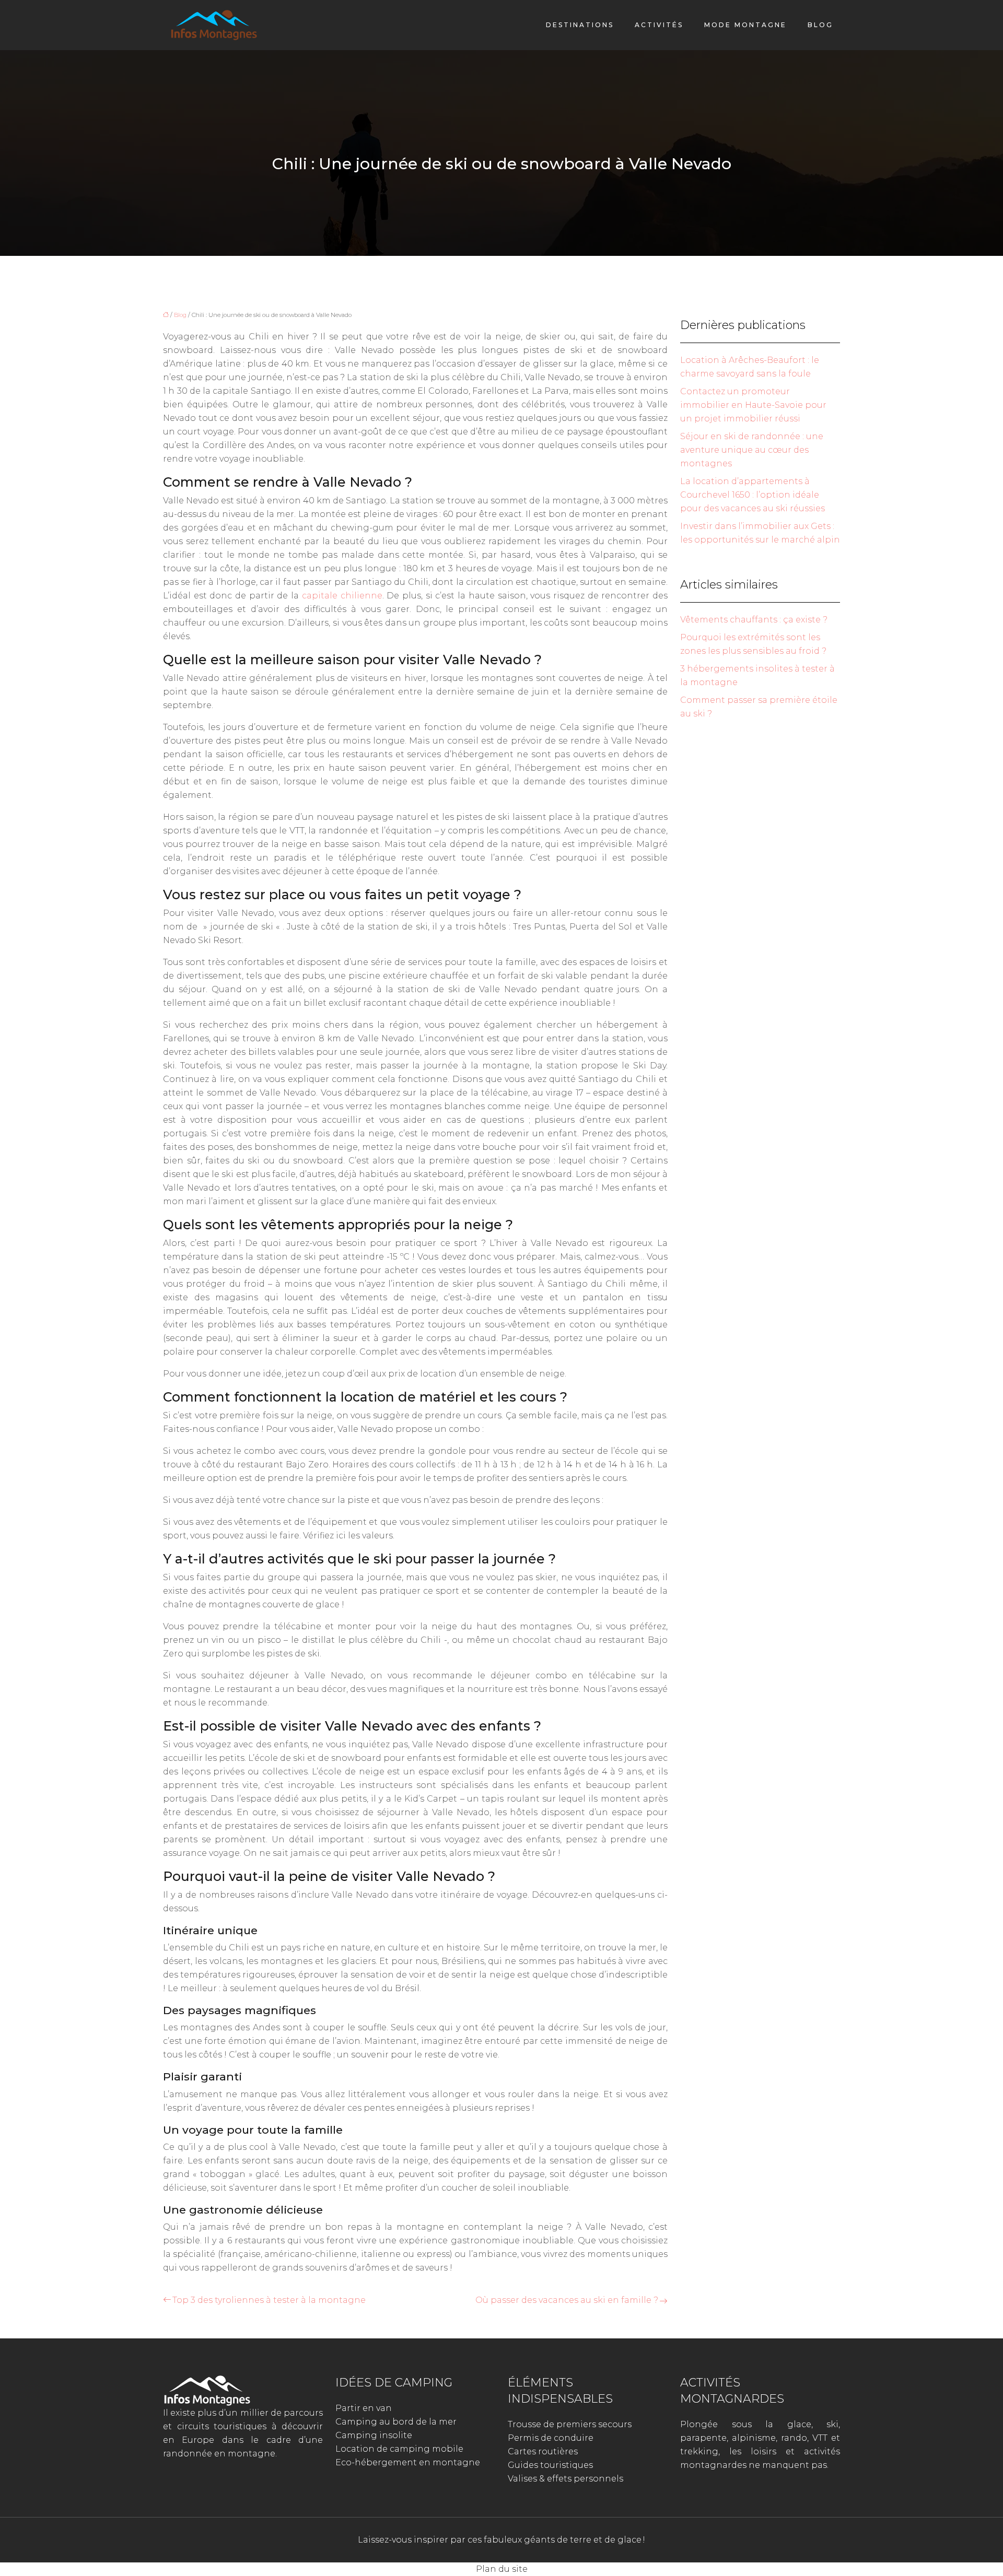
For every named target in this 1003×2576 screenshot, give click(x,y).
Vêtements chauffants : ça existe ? (754, 620)
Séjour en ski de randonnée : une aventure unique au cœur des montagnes (752, 450)
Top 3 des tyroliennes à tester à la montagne (269, 2300)
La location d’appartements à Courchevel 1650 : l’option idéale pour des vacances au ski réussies (753, 495)
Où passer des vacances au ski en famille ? (567, 2300)
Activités (659, 25)
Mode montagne (745, 25)
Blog (820, 25)
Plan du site (502, 2569)
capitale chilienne (342, 596)
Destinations (580, 25)
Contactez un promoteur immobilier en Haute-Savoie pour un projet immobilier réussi (753, 405)
